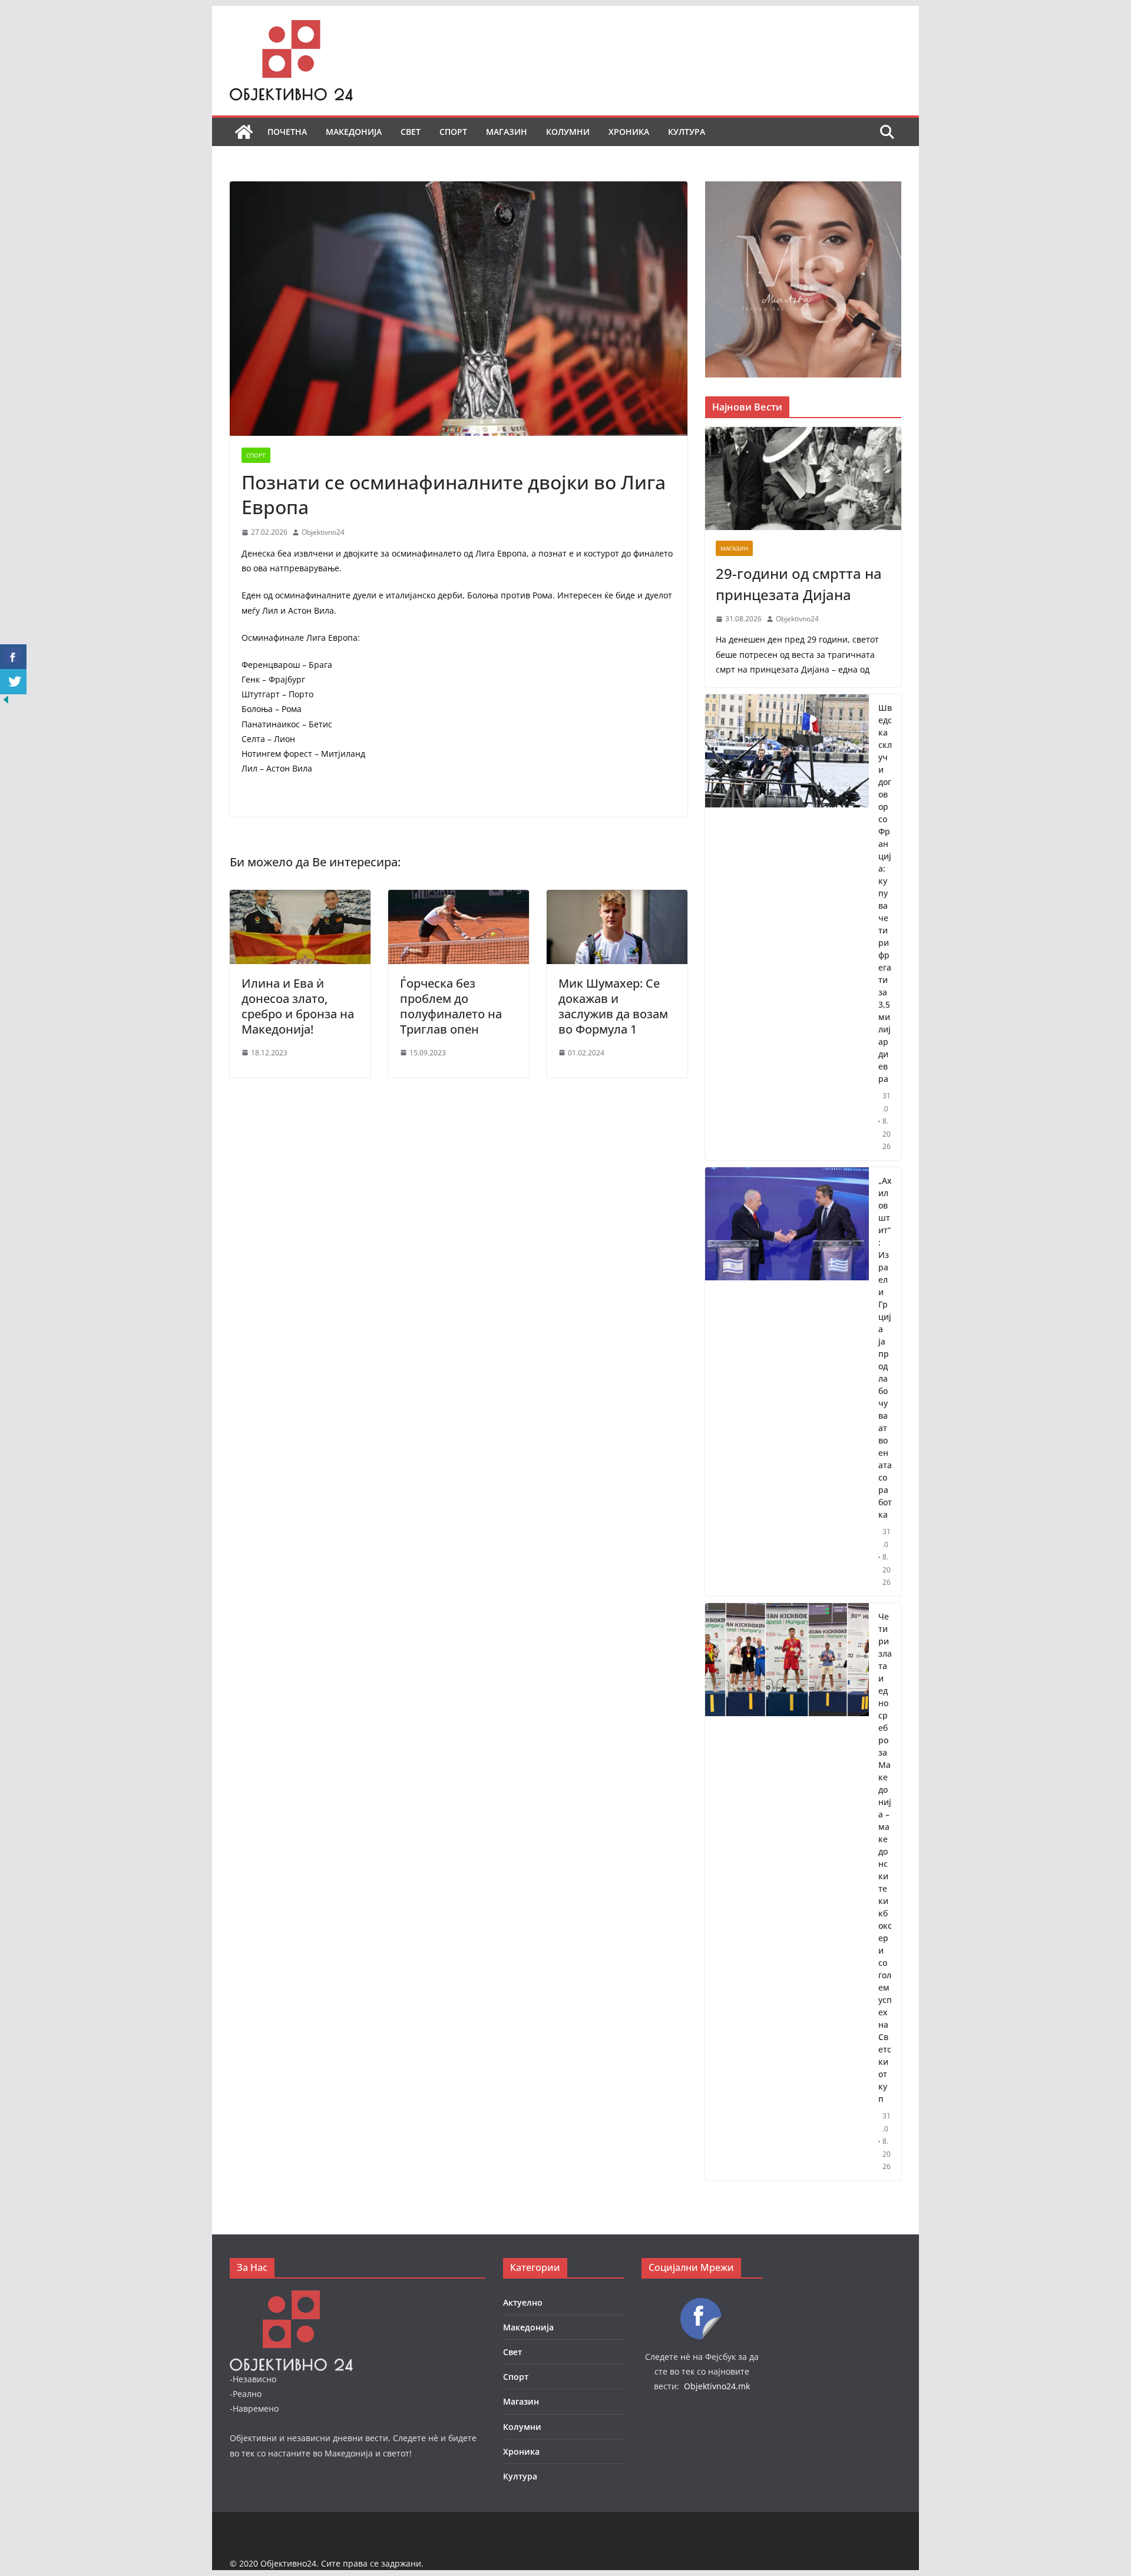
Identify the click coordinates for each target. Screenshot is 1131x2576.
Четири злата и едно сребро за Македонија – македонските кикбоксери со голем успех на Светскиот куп (885, 1857)
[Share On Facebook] (13, 657)
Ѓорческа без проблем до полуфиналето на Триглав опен (451, 1006)
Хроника (629, 132)
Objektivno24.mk (717, 2386)
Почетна (287, 132)
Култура (687, 132)
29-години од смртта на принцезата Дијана (799, 584)
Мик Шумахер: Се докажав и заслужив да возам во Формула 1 (613, 1006)
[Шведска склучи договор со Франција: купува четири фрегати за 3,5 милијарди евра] (787, 927)
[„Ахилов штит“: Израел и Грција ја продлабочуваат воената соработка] (787, 1382)
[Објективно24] (244, 132)
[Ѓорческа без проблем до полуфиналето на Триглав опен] (459, 898)
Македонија (354, 132)
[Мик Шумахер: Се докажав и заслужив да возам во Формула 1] (617, 898)
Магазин (507, 132)
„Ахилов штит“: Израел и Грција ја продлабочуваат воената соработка (885, 1347)
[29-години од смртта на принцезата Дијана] (803, 479)
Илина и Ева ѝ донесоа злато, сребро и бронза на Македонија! (298, 1006)
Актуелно (523, 2302)
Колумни (568, 132)
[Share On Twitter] (13, 682)
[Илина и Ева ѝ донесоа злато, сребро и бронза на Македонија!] (300, 898)
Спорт (453, 132)
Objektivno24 (323, 532)
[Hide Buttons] (6, 702)
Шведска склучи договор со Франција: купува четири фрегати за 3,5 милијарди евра (885, 893)
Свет (411, 132)
